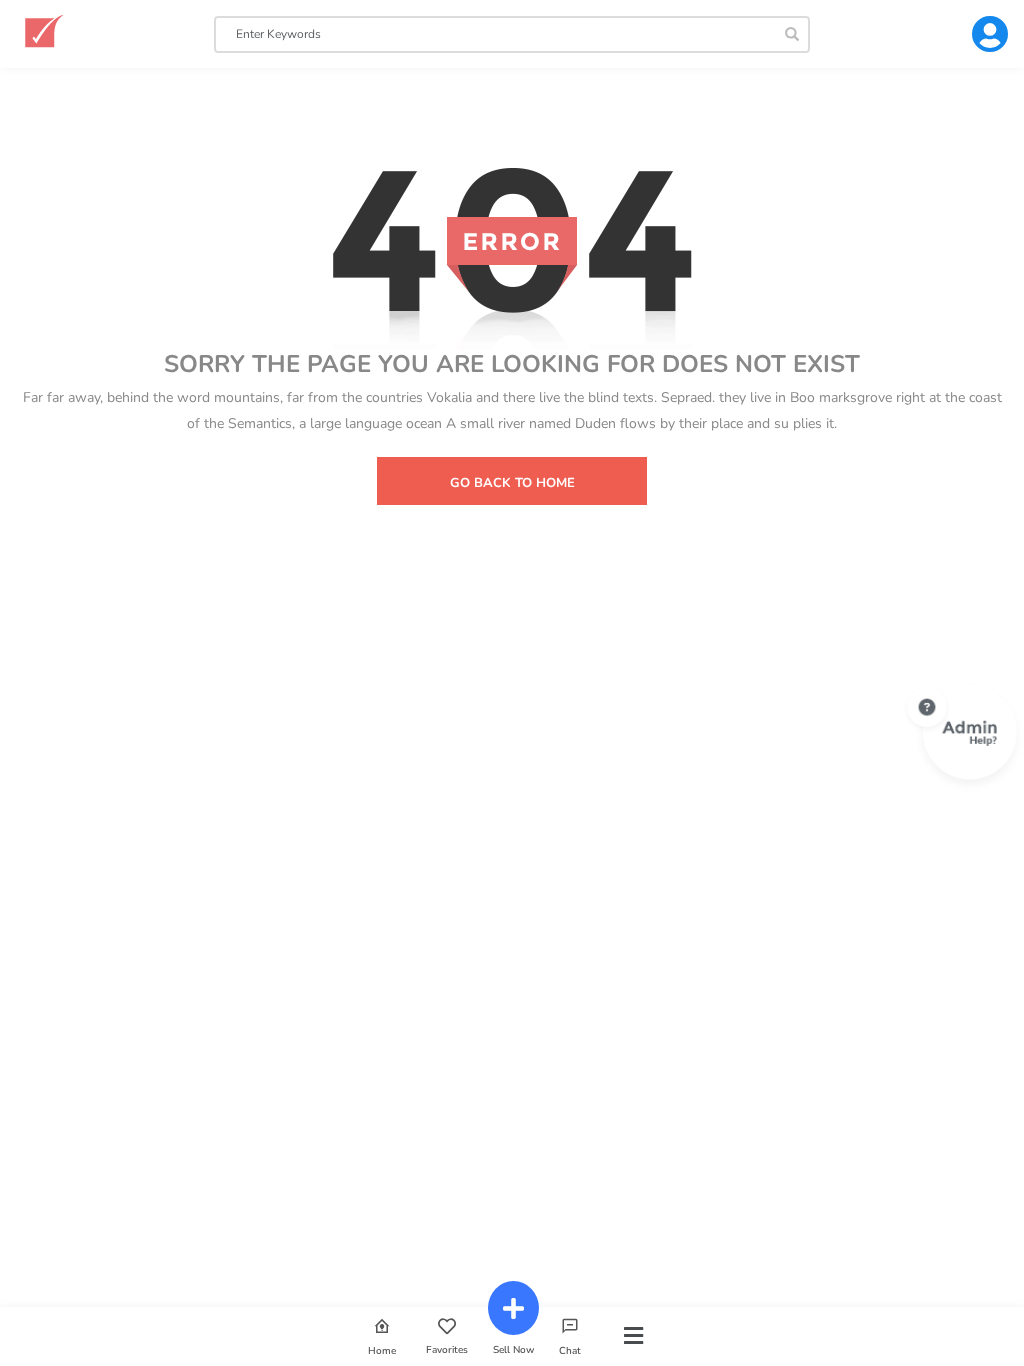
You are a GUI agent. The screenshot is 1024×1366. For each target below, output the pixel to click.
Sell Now (513, 1349)
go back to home (512, 483)
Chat (570, 1350)
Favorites (447, 1349)
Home (382, 1350)
